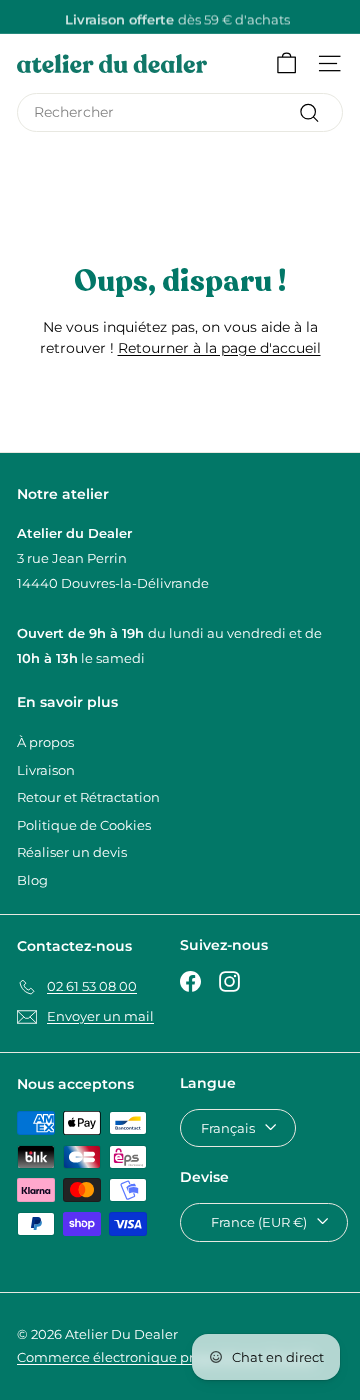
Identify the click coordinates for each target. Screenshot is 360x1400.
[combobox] (180, 112)
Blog (32, 880)
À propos (45, 742)
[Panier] (286, 63)
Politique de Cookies (84, 825)
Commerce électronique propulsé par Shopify (166, 1357)
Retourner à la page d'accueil (219, 348)
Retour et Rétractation (88, 797)
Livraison (46, 770)
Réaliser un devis (72, 852)
